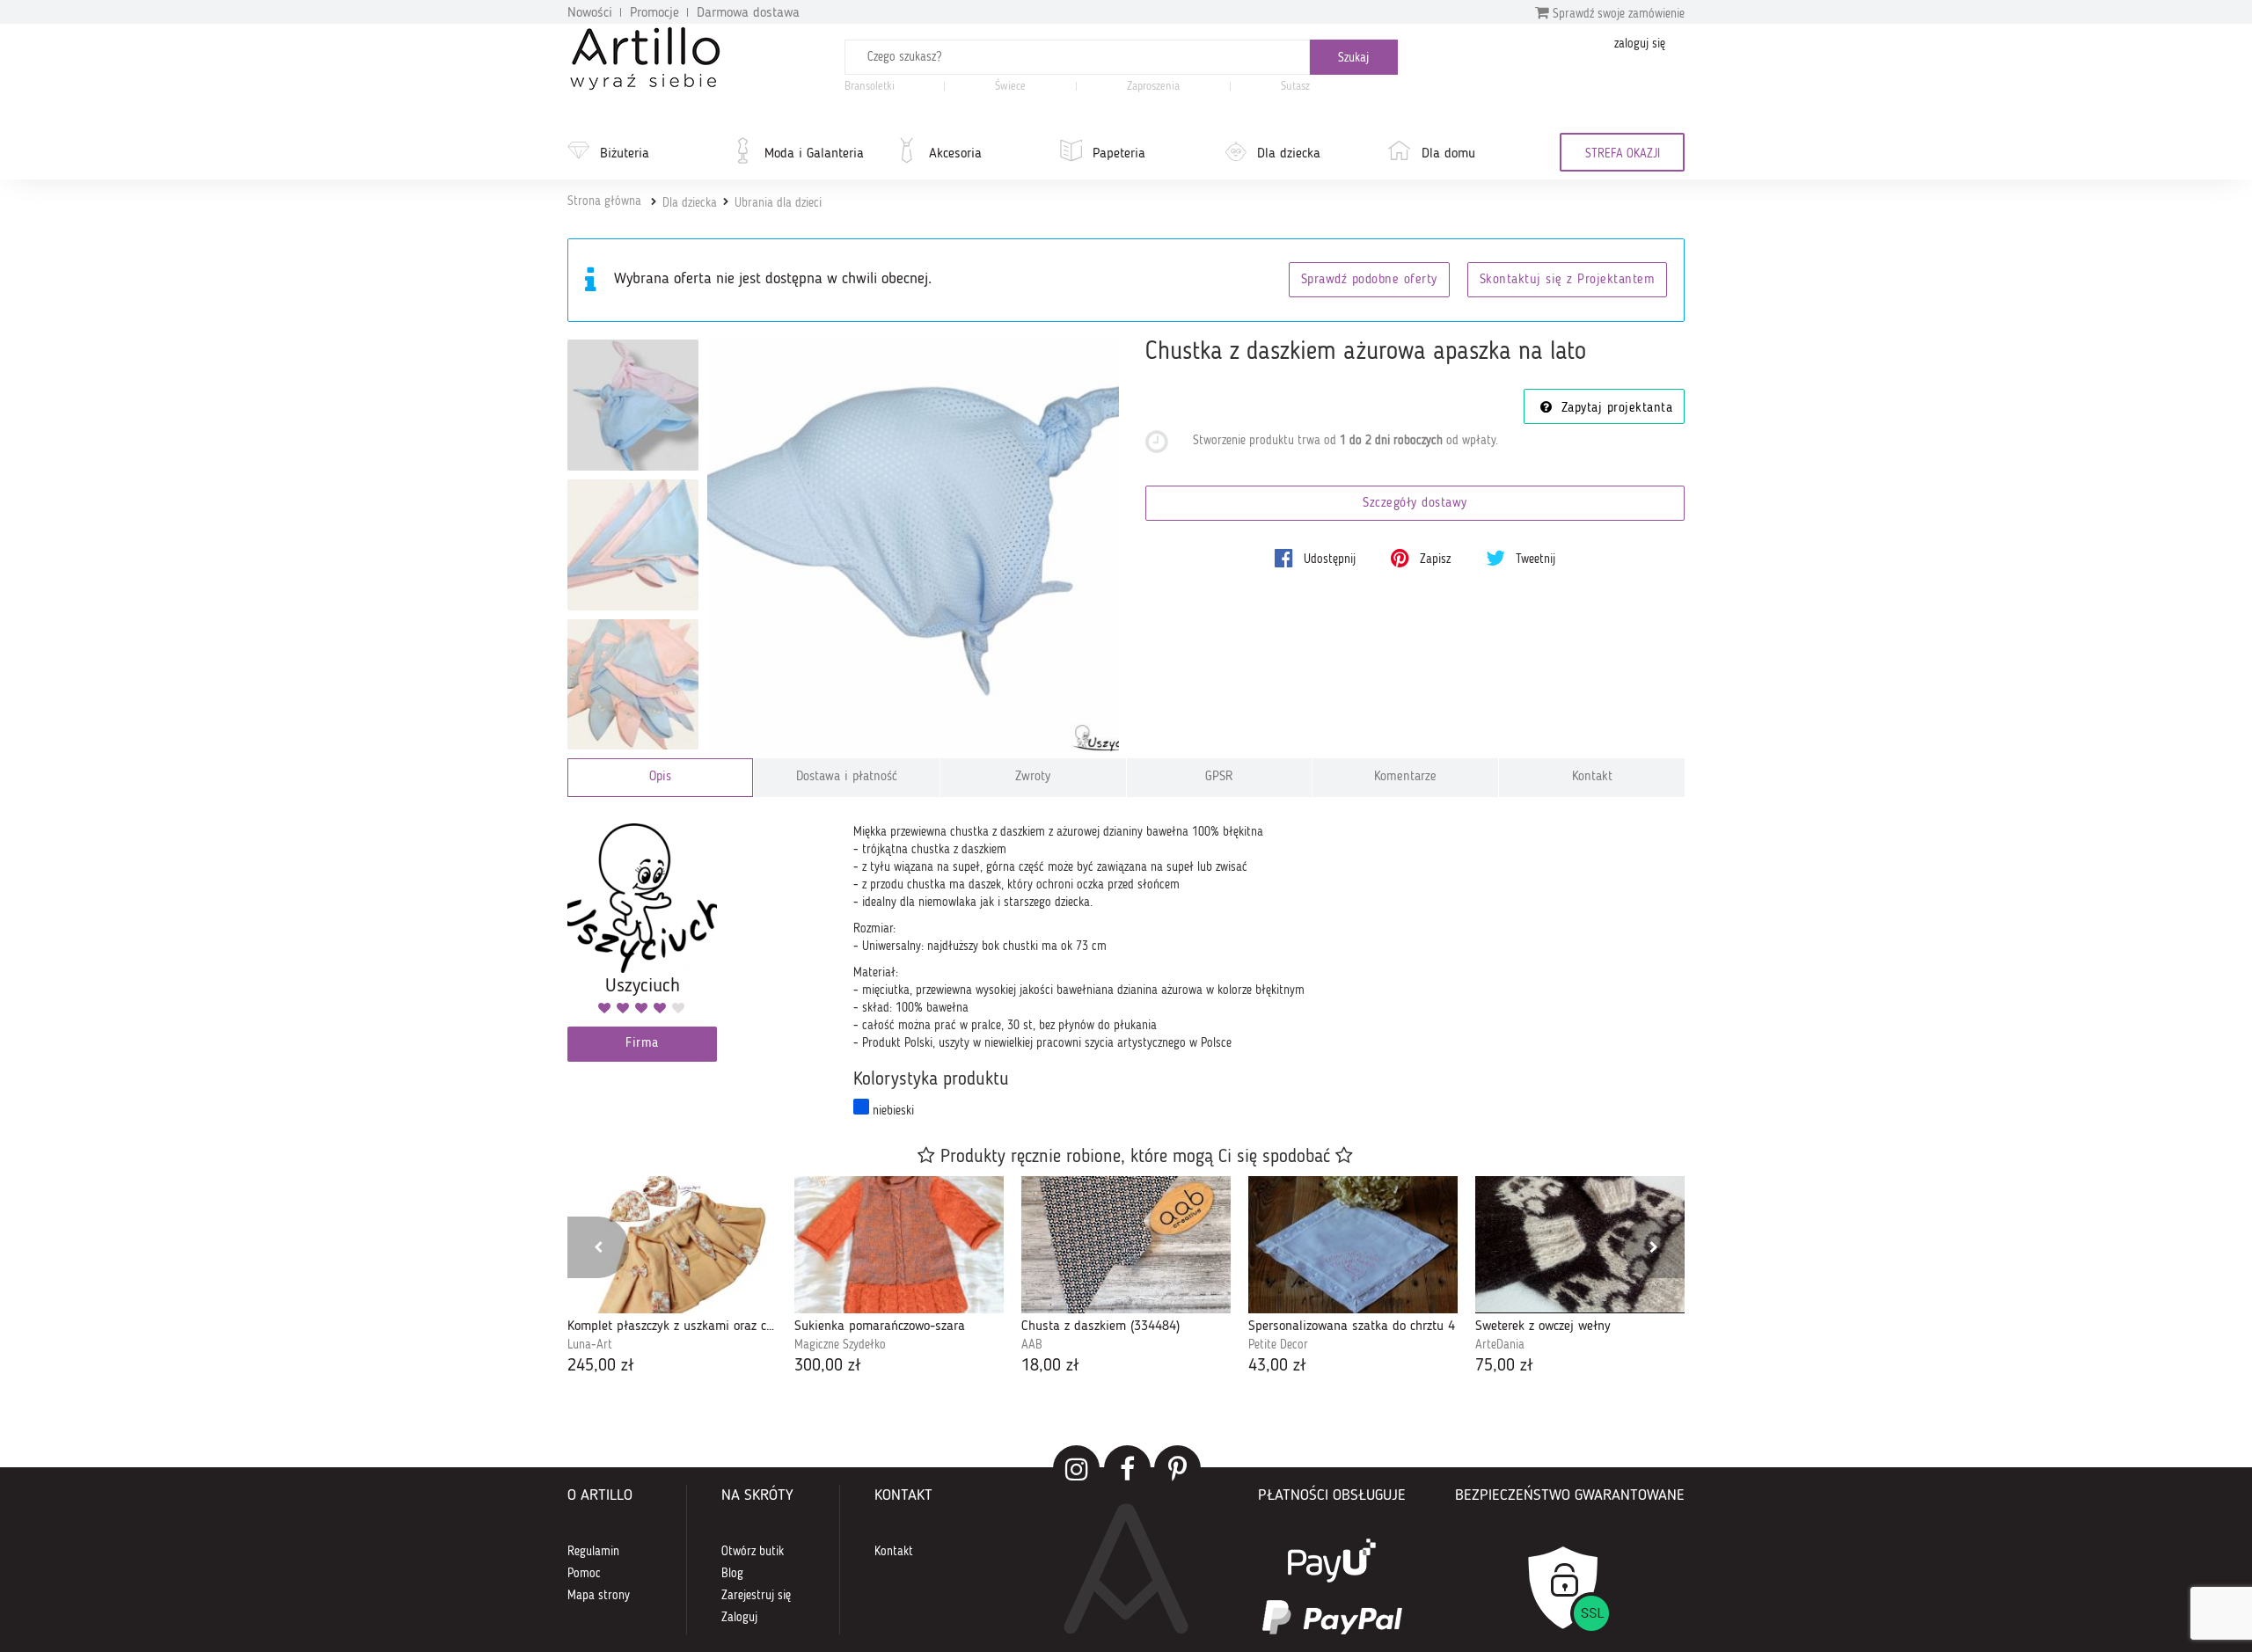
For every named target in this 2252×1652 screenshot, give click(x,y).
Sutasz (1295, 87)
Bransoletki (870, 87)
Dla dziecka (1289, 154)
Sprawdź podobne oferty (1369, 280)
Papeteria (1119, 154)
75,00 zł (1504, 1366)
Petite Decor (1278, 1345)
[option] (672, 1278)
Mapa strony (599, 1596)
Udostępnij (1328, 559)
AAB (1032, 1345)
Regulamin (593, 1552)
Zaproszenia (1153, 87)
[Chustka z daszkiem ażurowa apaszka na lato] (914, 546)
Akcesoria (955, 154)
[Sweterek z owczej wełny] (1580, 1245)
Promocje (654, 13)
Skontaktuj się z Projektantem (1568, 280)
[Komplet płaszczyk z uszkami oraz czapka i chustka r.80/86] (672, 1245)
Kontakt (1592, 777)
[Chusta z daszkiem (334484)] (1126, 1245)
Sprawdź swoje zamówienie (1617, 14)
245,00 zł (601, 1366)
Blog (732, 1574)
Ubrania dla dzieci (778, 203)
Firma (642, 1044)
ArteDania (1500, 1345)
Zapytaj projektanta (1614, 409)
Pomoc (584, 1574)
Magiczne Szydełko (840, 1345)
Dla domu (1448, 154)
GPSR (1219, 777)
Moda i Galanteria (814, 154)
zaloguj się (1640, 44)
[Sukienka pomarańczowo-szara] (899, 1245)
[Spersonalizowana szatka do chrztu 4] (1353, 1245)
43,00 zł (1277, 1366)
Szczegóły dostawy (1415, 504)
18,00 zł (1050, 1366)
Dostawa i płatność (847, 777)
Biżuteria (625, 154)
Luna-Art (590, 1345)
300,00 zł (828, 1366)
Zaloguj (739, 1618)
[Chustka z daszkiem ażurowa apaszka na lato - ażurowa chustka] (633, 685)
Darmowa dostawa (748, 13)
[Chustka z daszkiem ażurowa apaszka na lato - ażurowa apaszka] (633, 545)
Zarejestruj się (756, 1596)
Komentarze (1405, 777)
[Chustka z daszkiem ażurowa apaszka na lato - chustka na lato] (633, 405)
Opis (660, 777)
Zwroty (1033, 777)
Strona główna (604, 201)
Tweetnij (1534, 559)
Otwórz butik (753, 1552)
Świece (1010, 87)
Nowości (590, 13)
